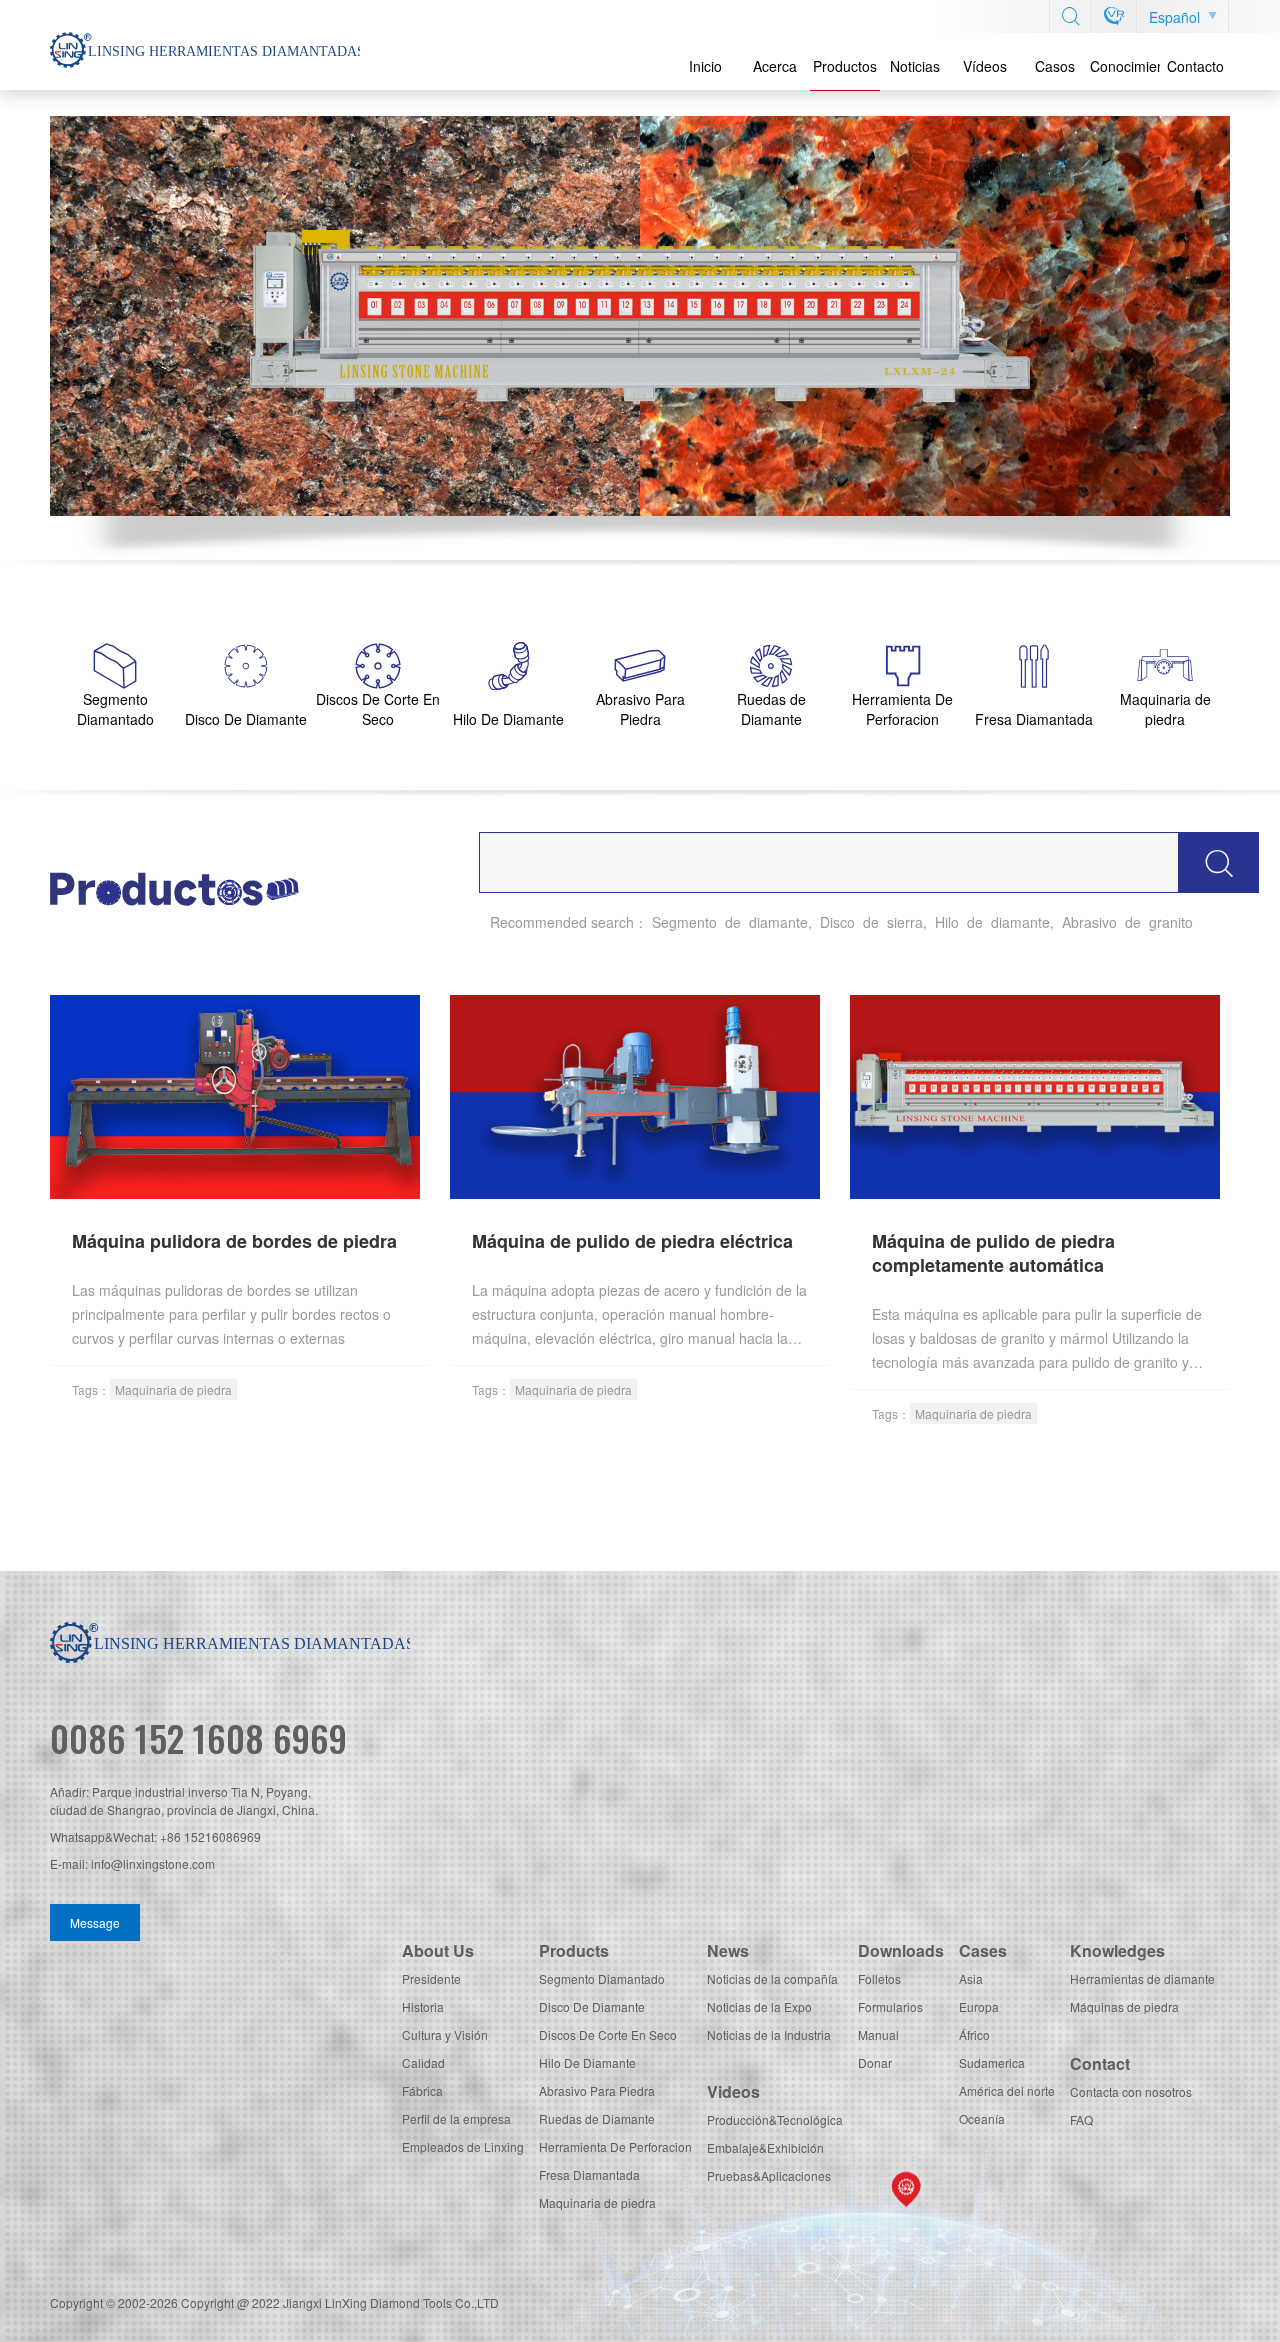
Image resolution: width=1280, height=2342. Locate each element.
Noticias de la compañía (772, 1978)
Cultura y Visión (445, 2034)
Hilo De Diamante (587, 2062)
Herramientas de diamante (1142, 1978)
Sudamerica (992, 2062)
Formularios (890, 2006)
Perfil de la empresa (456, 2118)
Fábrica (422, 2090)
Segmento (684, 922)
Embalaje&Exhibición (765, 2147)
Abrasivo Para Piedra (597, 2090)
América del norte (1007, 2090)
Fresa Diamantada (589, 2174)
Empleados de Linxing (463, 2146)
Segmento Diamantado (602, 1978)
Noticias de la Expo (759, 2006)
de (733, 922)
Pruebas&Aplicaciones (769, 2175)
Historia (423, 2006)
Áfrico (974, 2034)
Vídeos (985, 66)
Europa (979, 2006)
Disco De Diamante (592, 2006)
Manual (878, 2034)
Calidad (423, 2062)
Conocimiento (1125, 66)
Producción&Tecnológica (775, 2119)
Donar (875, 2062)
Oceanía (982, 2118)
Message (95, 1922)
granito (1171, 922)
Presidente (431, 1978)
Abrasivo (1089, 922)
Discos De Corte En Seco (608, 2034)
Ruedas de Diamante (597, 2118)
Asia (971, 1978)
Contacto (1195, 66)
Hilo (947, 922)
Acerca (775, 66)
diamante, (780, 922)
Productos (845, 66)
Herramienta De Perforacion (615, 2146)
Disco (837, 922)
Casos (1055, 66)
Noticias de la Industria (769, 2034)
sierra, (907, 922)
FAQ (1081, 2119)
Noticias (915, 66)
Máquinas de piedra (1124, 2006)
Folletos (879, 1978)
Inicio (705, 66)
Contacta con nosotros (1131, 2091)
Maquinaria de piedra (173, 1389)
